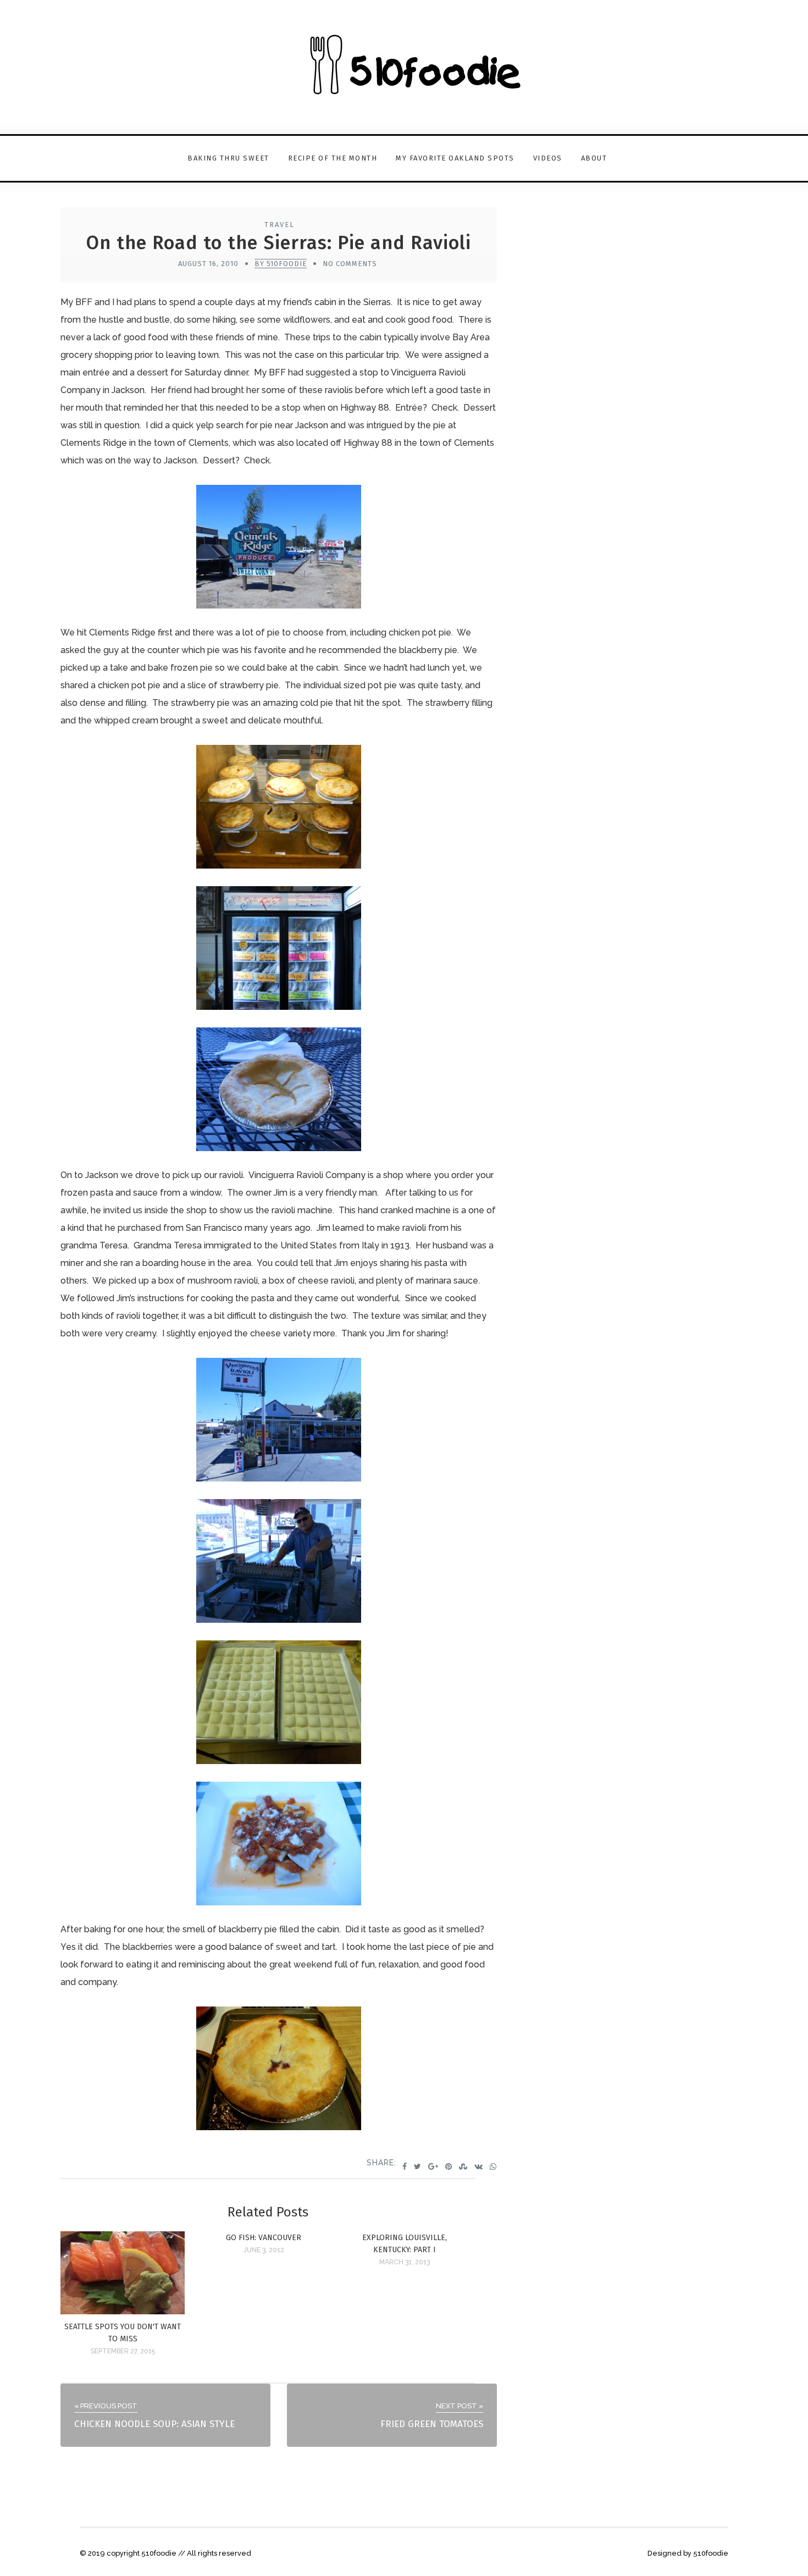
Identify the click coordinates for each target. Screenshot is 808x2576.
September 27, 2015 (123, 2351)
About (594, 158)
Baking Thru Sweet (228, 158)
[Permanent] (123, 2311)
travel (280, 225)
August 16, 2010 (208, 264)
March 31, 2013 (405, 2262)
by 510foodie (281, 264)
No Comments (350, 264)
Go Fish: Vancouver (264, 2238)
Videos (548, 158)
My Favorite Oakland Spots (455, 158)
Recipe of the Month (333, 158)
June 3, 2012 (264, 2250)
